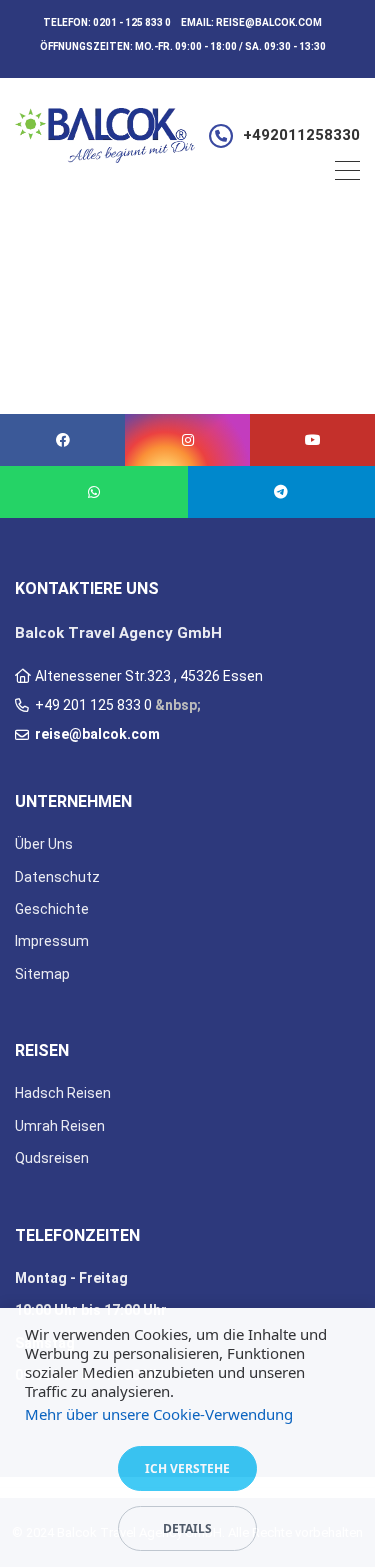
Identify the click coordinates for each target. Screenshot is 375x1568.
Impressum (52, 941)
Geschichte (52, 909)
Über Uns (44, 844)
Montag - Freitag (71, 1278)
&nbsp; (178, 705)
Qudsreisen (52, 1158)
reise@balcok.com (269, 22)
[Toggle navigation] (347, 173)
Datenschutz (57, 877)
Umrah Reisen (60, 1126)
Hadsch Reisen (63, 1093)
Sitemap (42, 974)
